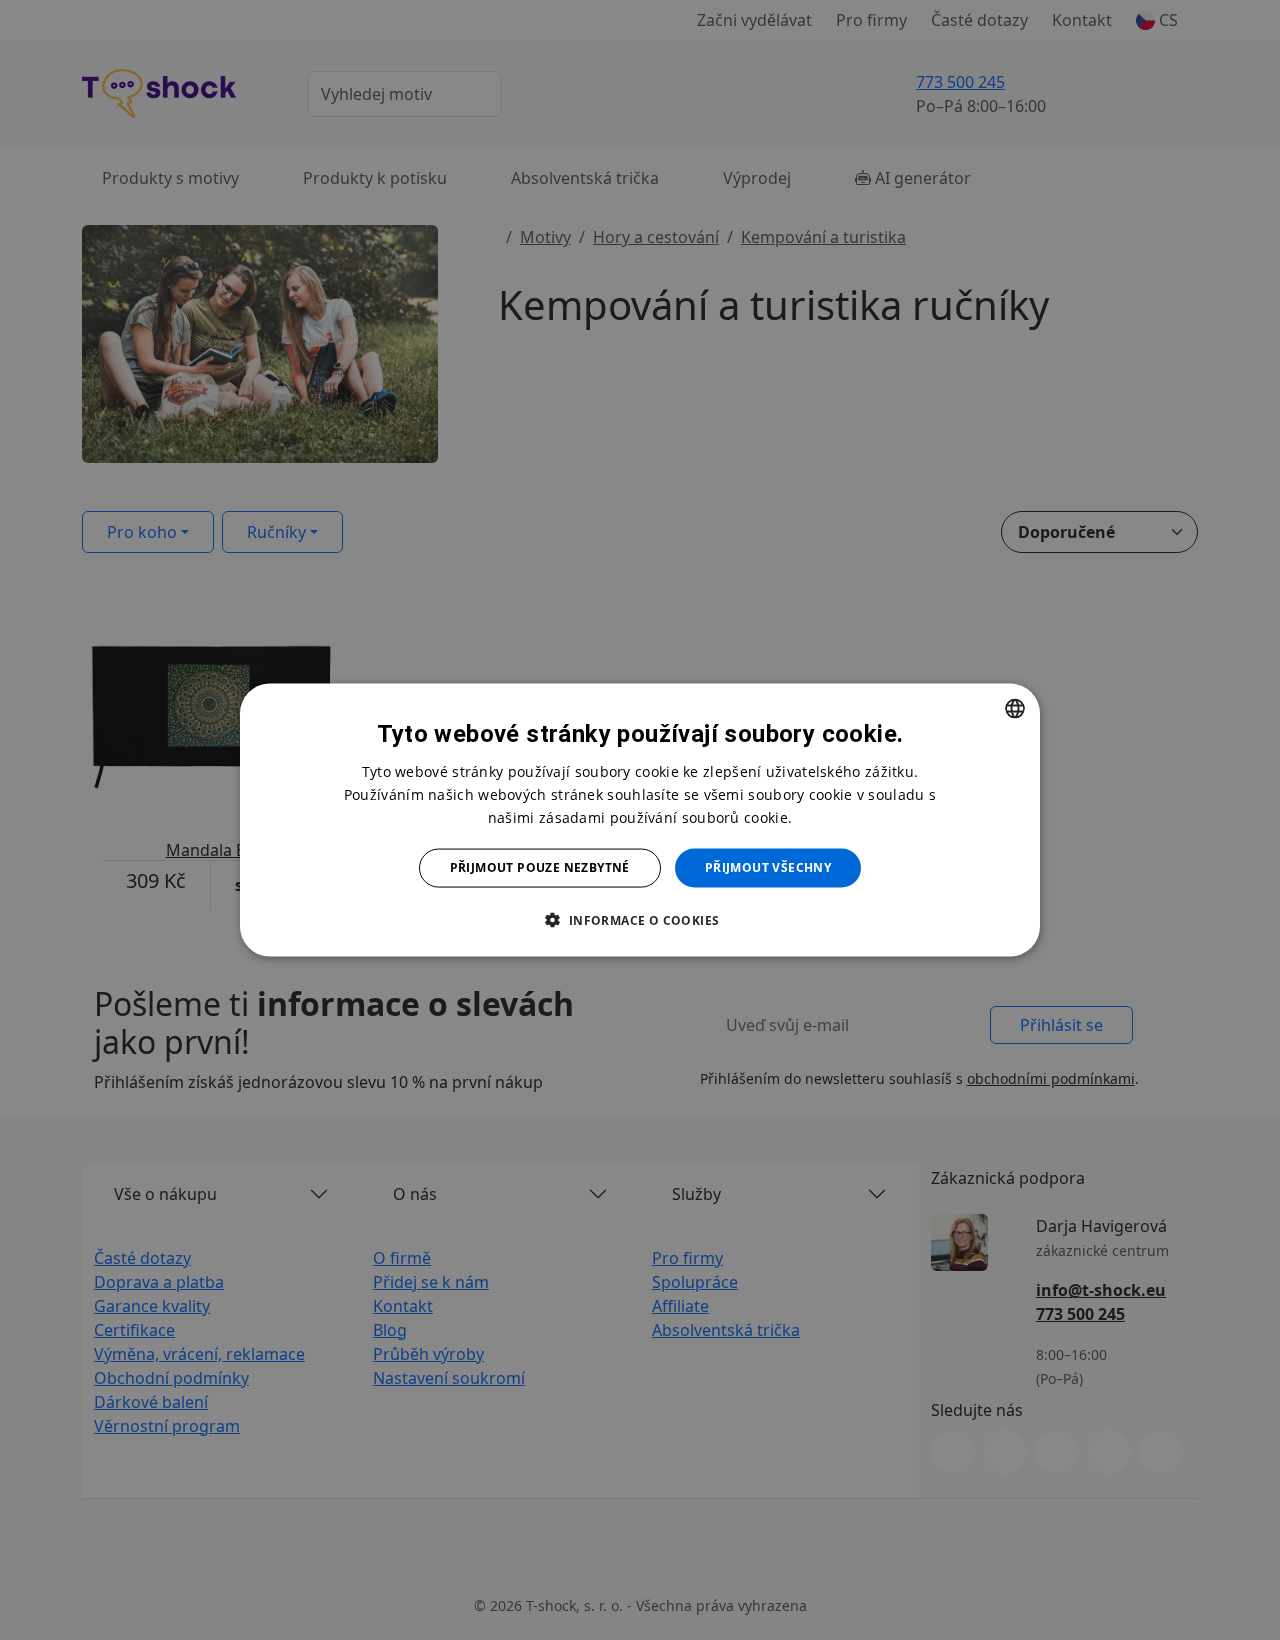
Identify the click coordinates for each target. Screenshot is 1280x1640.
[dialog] (640, 820)
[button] (639, 919)
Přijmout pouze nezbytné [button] (540, 867)
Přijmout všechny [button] (768, 867)
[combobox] (1015, 709)
